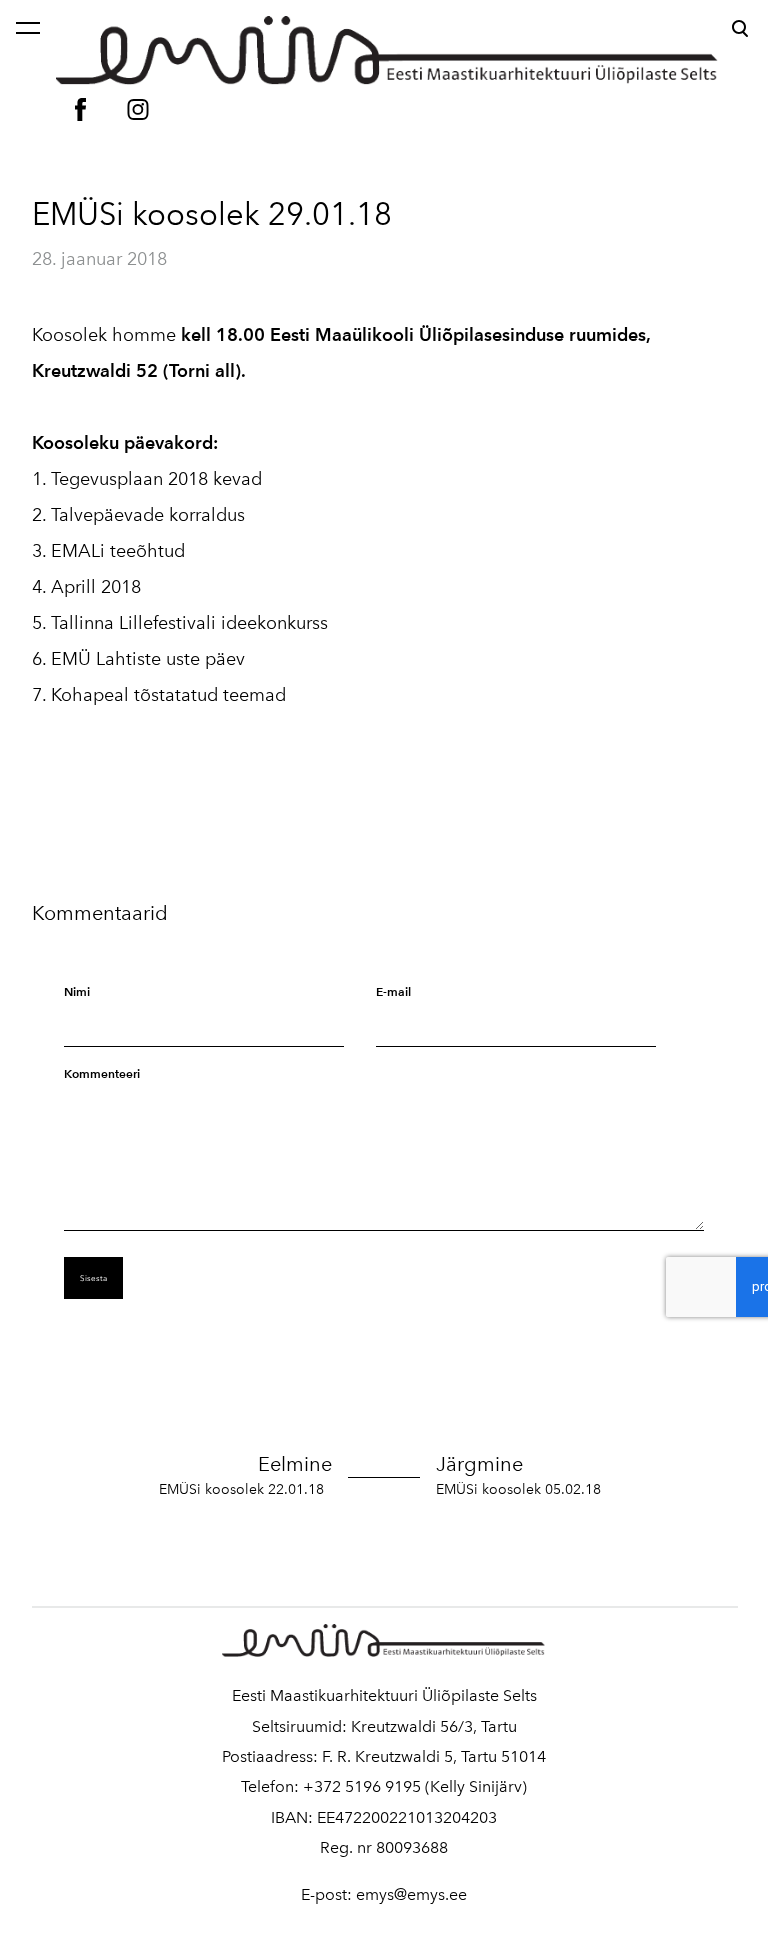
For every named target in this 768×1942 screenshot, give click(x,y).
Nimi (77, 991)
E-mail (393, 991)
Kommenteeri (102, 1073)
